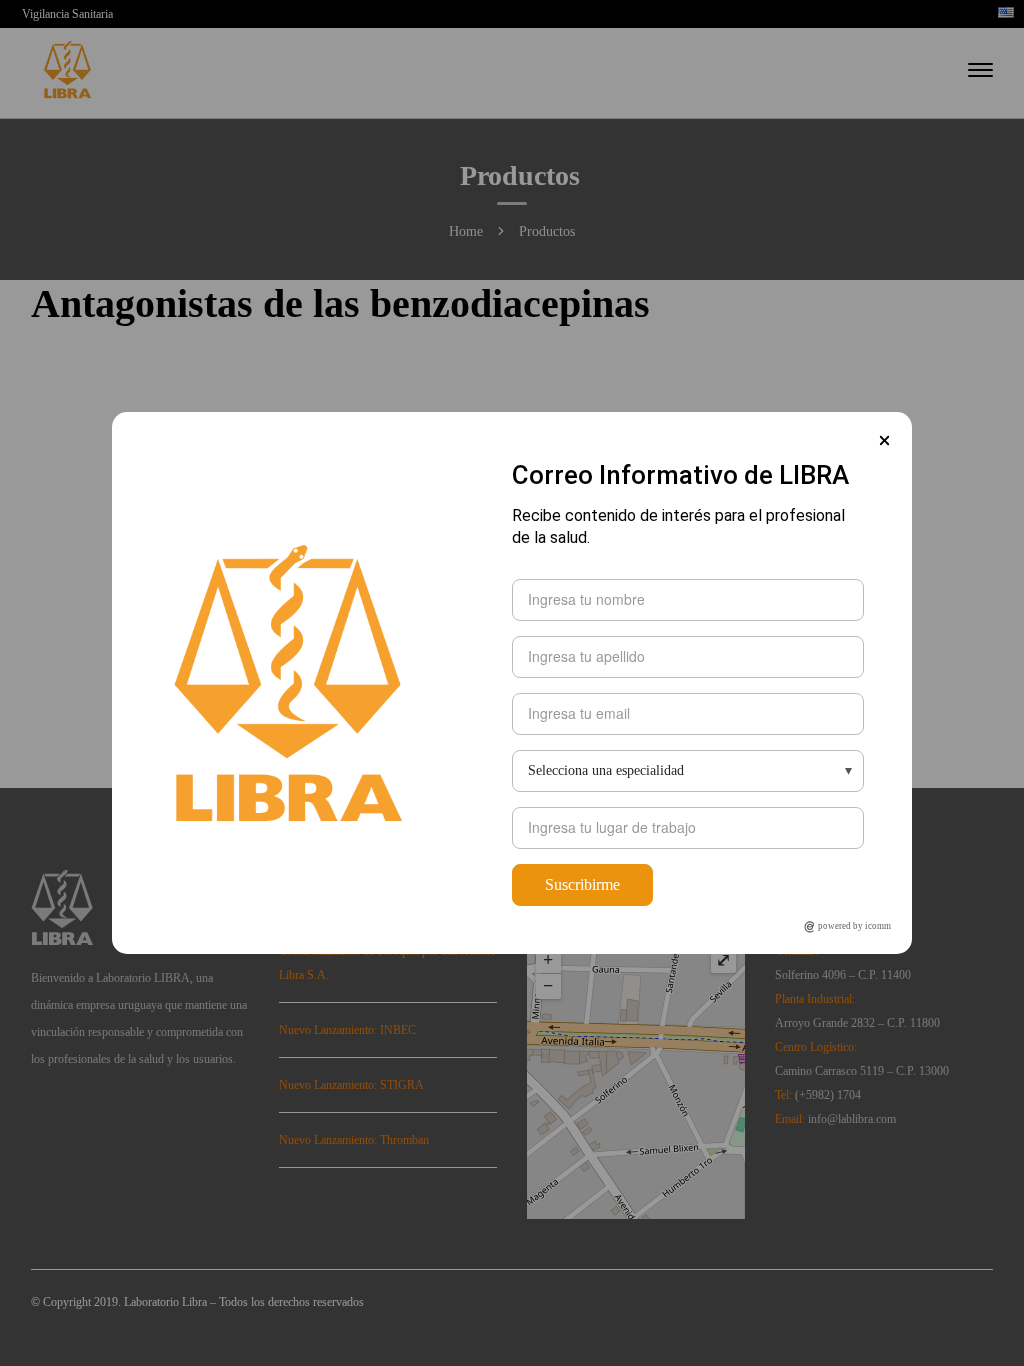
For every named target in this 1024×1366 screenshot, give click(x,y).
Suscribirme (582, 884)
